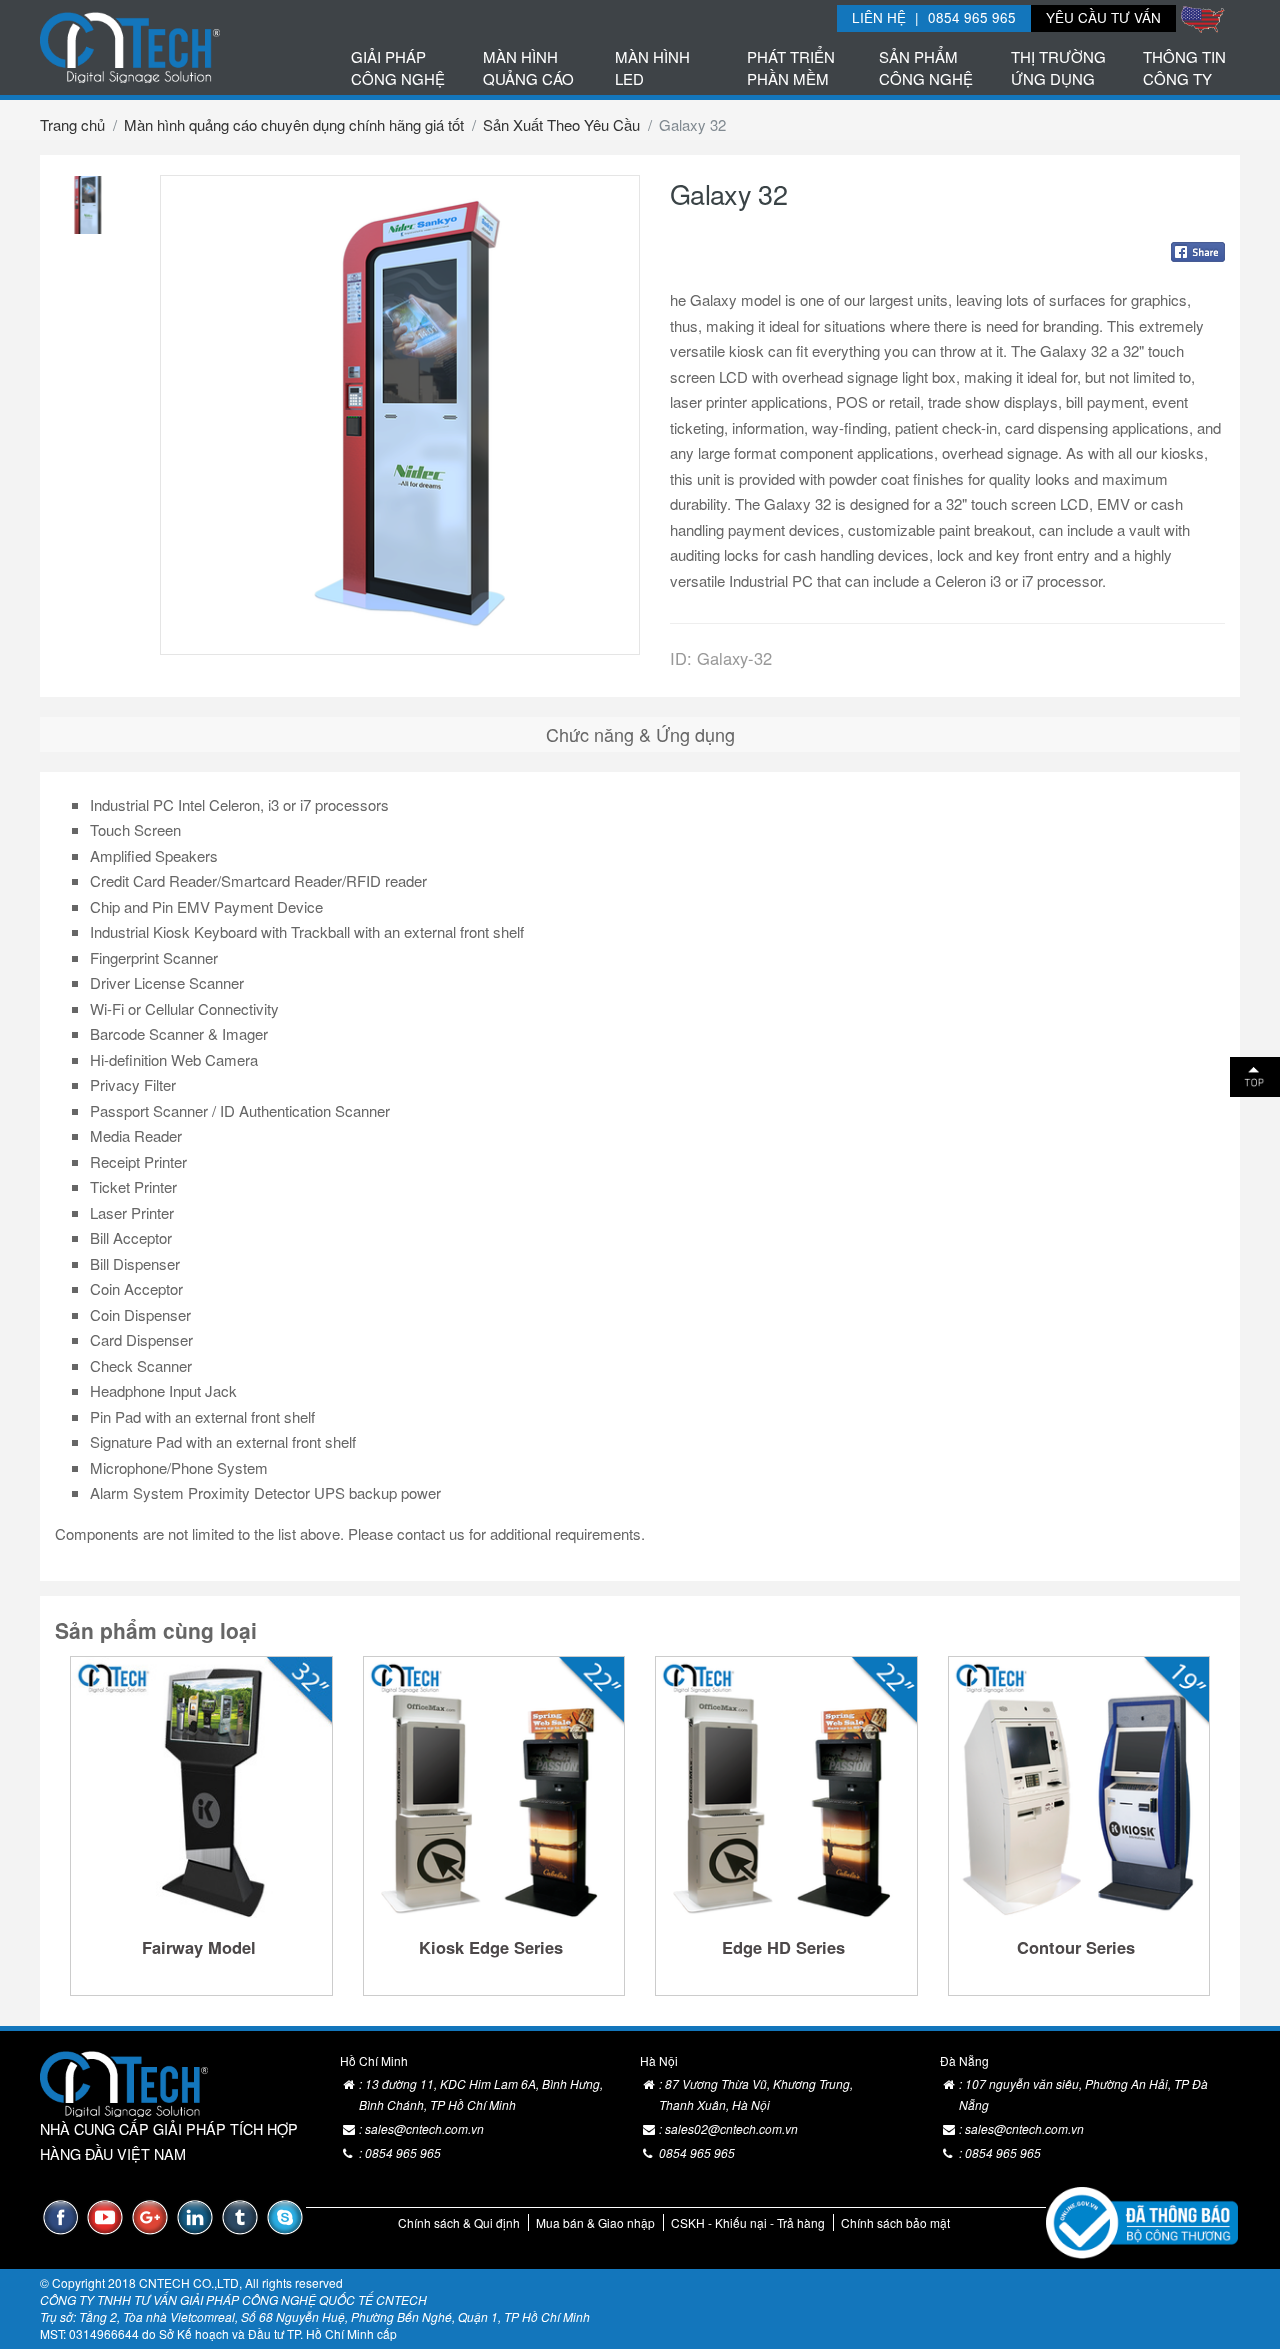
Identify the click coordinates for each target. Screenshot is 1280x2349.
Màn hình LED (652, 67)
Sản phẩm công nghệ (926, 67)
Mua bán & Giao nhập (595, 2222)
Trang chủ (72, 124)
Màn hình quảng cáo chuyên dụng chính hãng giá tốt (294, 124)
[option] (85, 205)
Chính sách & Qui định (459, 2222)
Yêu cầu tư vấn (1103, 17)
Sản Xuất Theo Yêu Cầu (561, 124)
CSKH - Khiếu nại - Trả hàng (748, 2222)
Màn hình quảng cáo (528, 67)
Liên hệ (879, 17)
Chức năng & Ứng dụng (640, 734)
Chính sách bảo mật (895, 2222)
